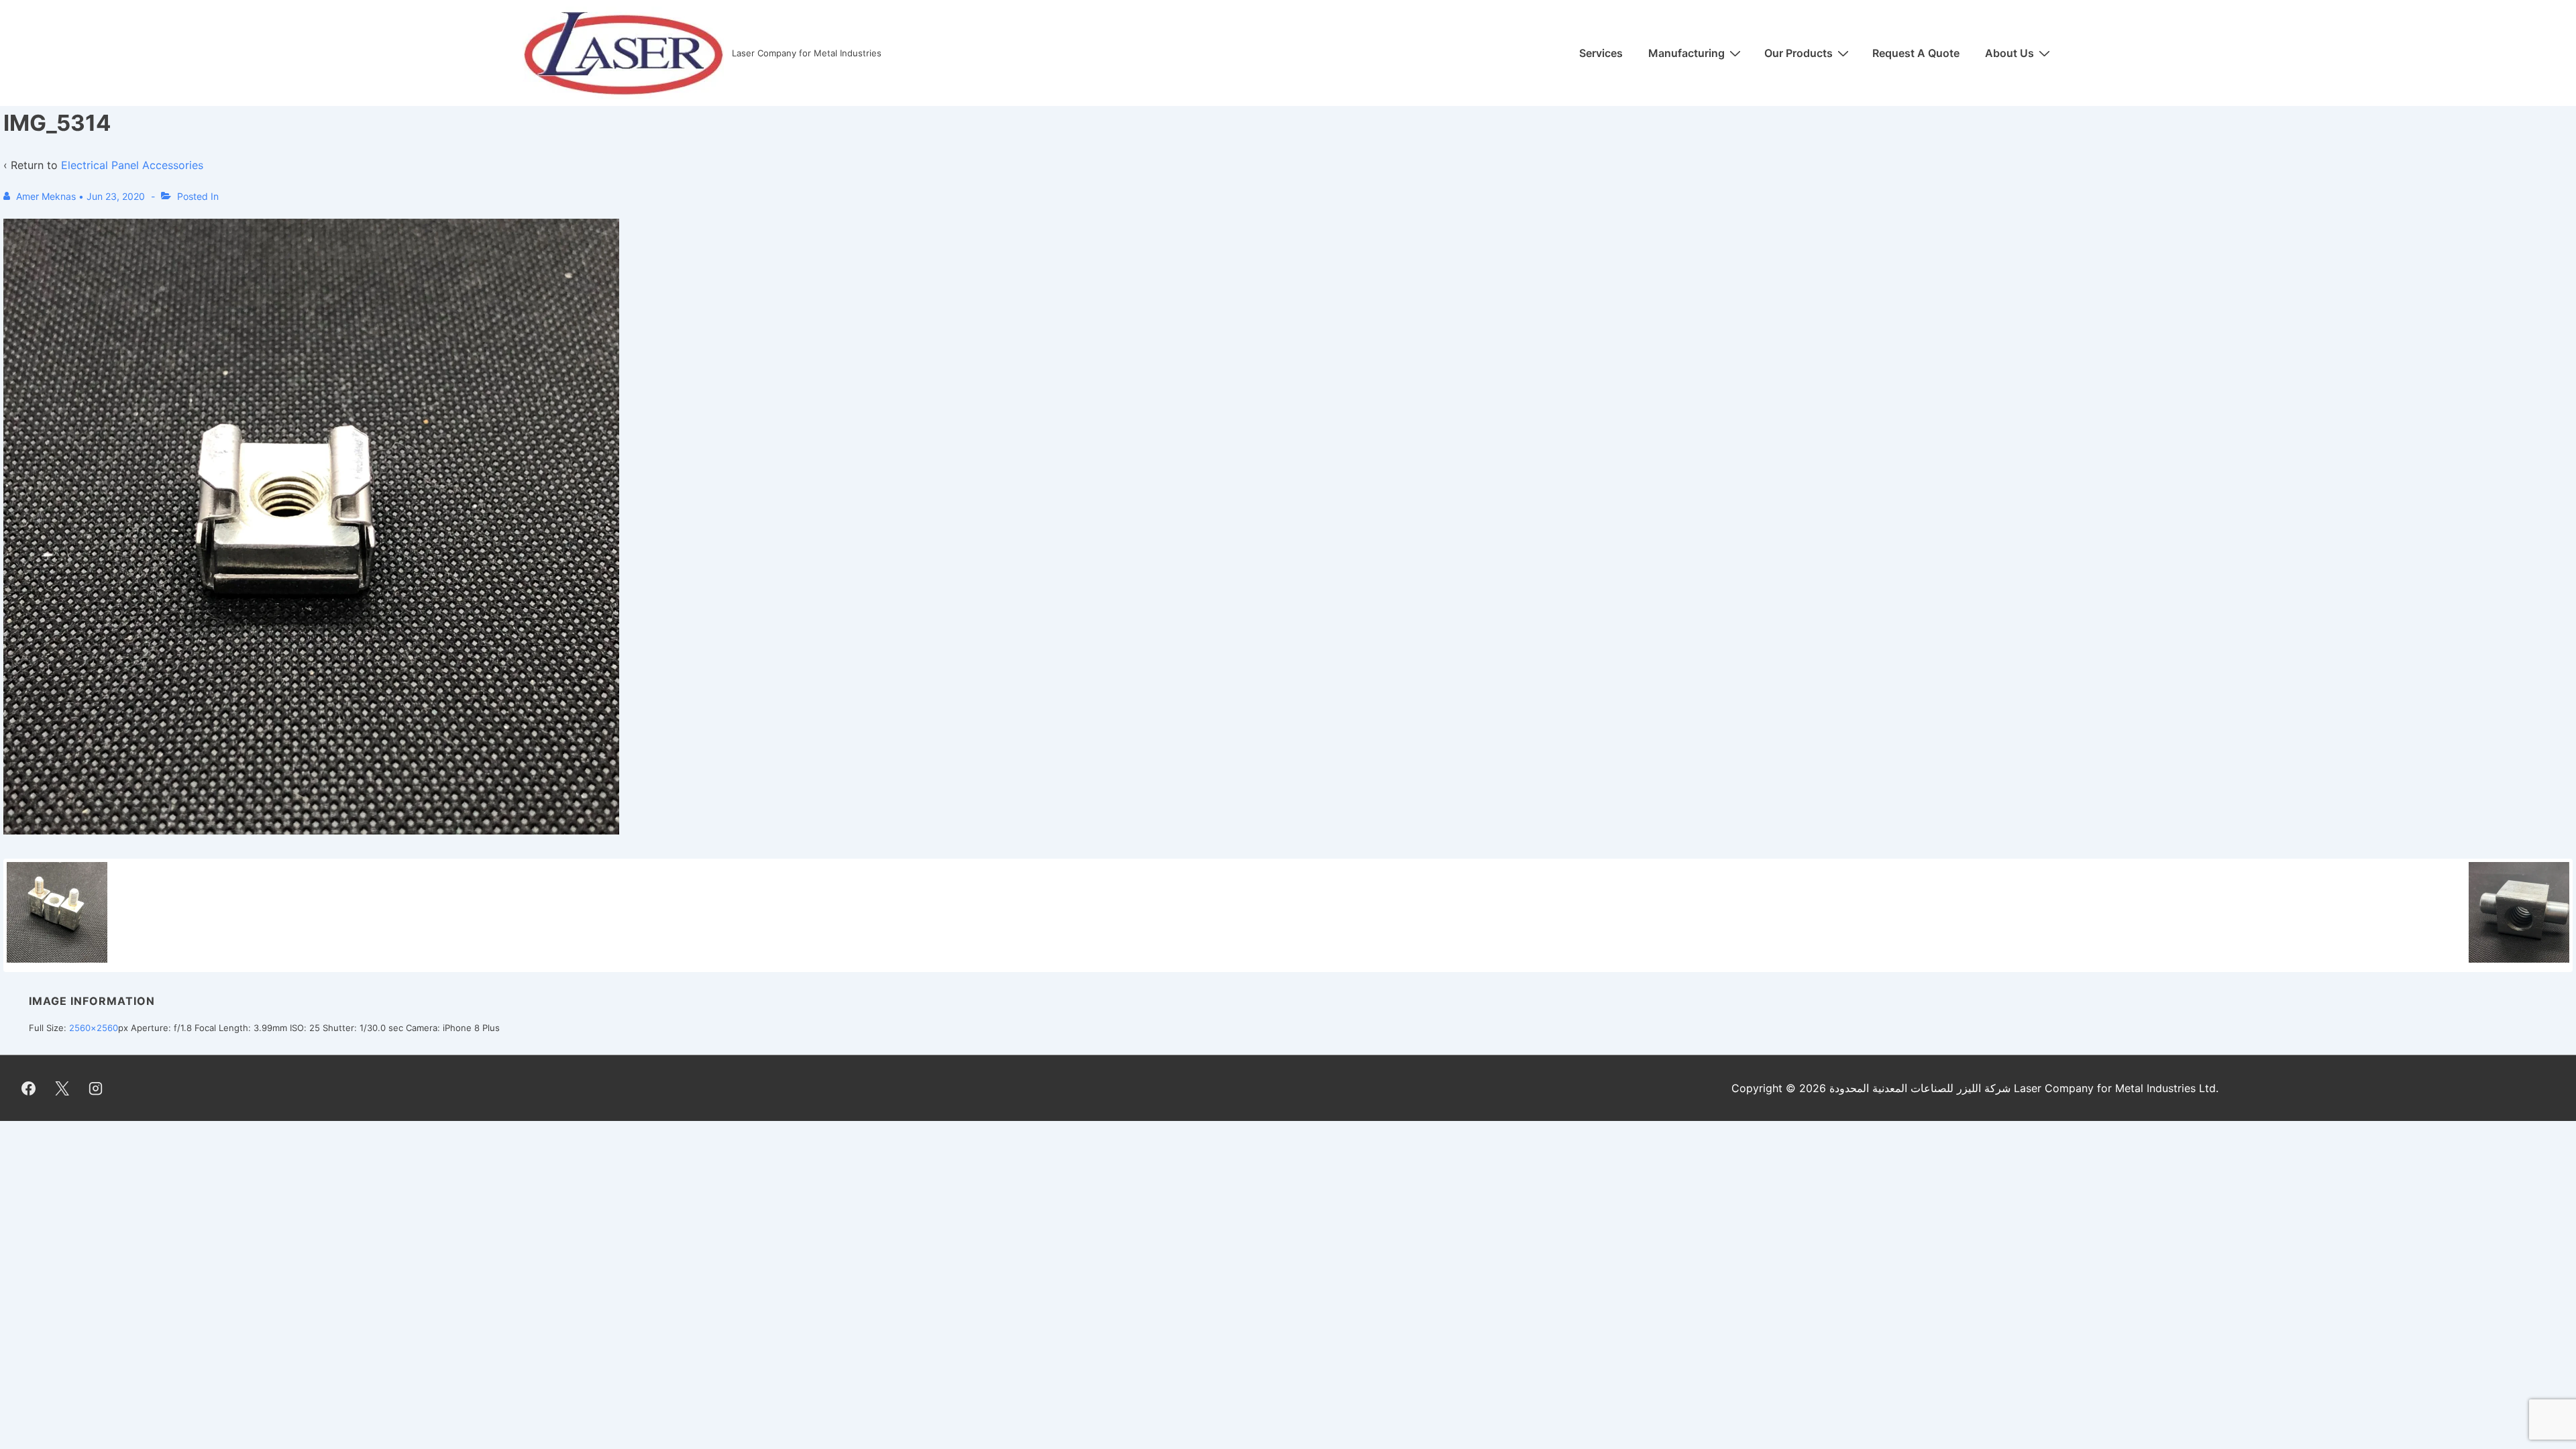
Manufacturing (1686, 53)
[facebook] (29, 1088)
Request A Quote (1916, 53)
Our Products (1799, 53)
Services (1601, 53)
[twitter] (62, 1088)
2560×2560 (94, 1028)
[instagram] (96, 1088)
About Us (2009, 53)
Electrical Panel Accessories (132, 165)
